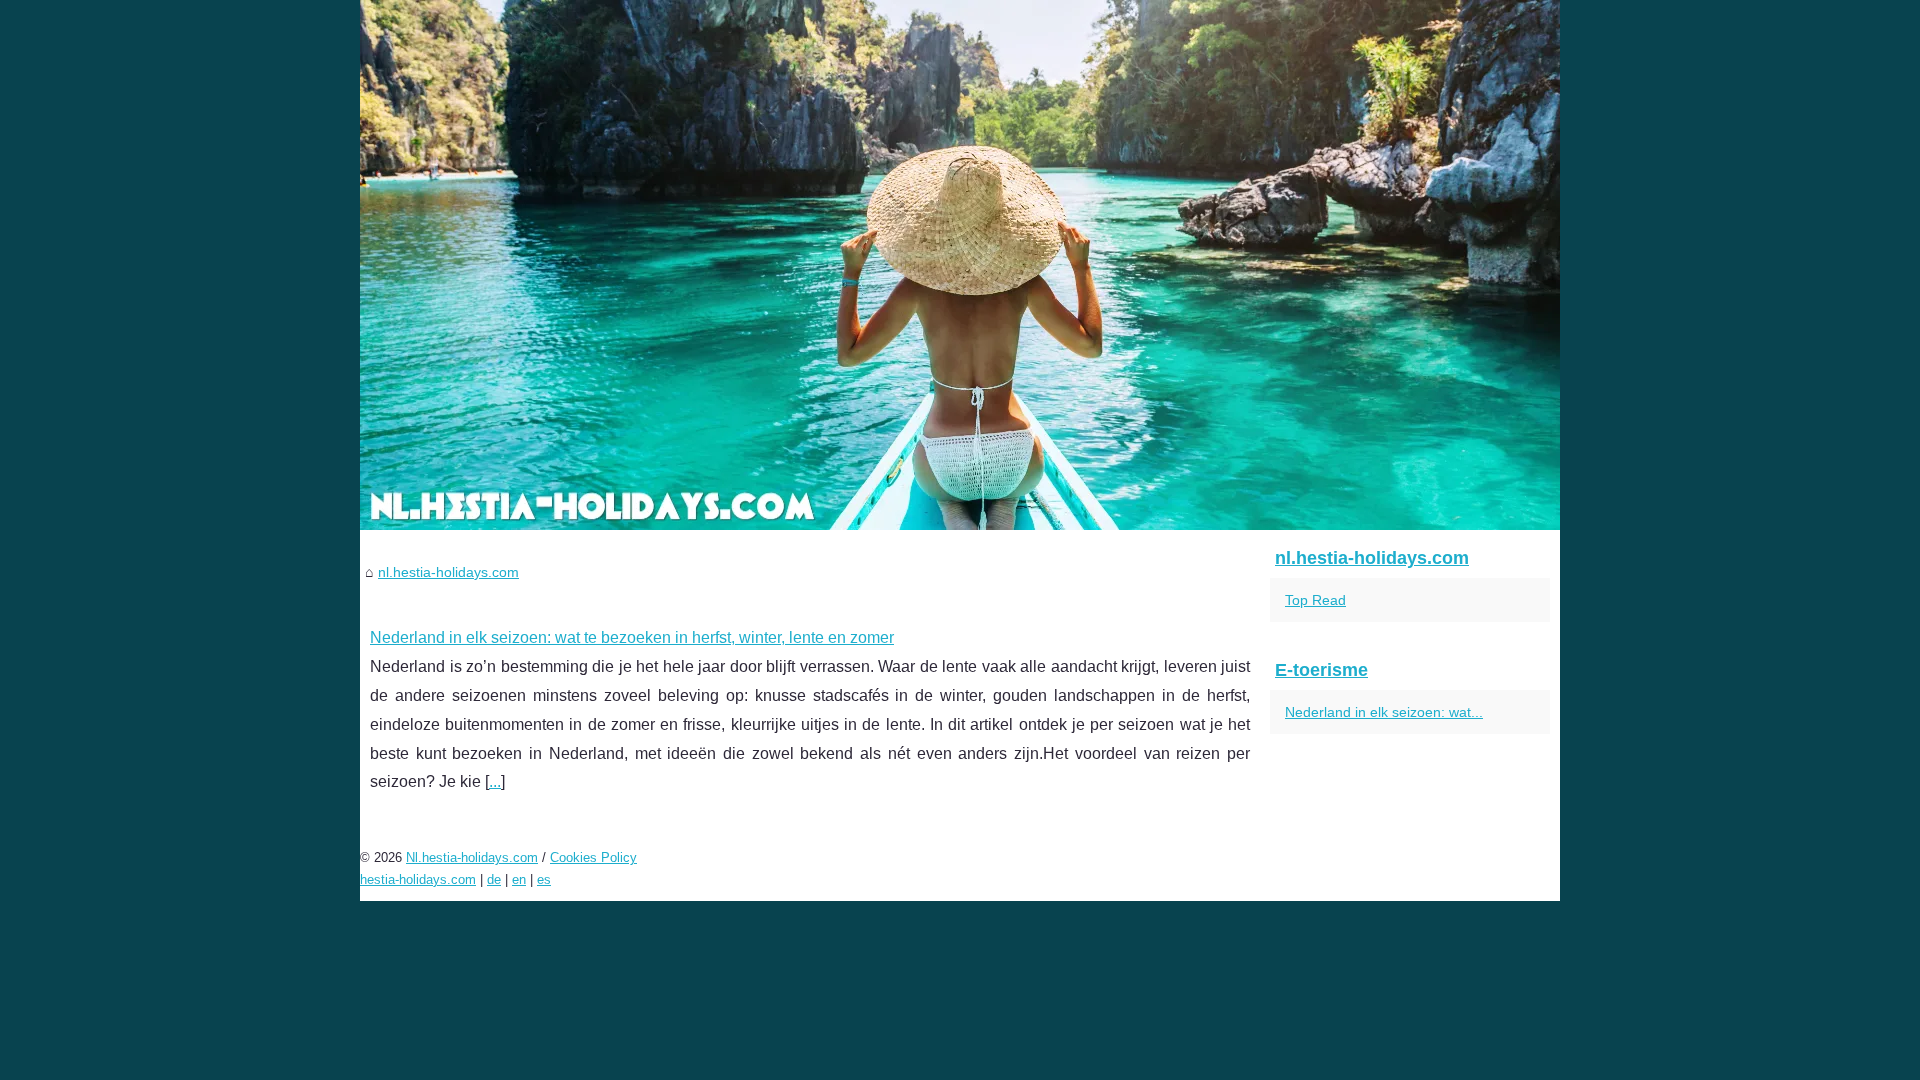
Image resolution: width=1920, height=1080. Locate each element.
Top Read (1315, 600)
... (495, 781)
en (519, 879)
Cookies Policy (593, 857)
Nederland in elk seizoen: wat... (1384, 712)
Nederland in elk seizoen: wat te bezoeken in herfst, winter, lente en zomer (632, 637)
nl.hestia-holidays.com (448, 572)
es (544, 879)
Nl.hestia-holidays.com (472, 857)
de (494, 879)
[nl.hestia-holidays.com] (960, 265)
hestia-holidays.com (418, 879)
